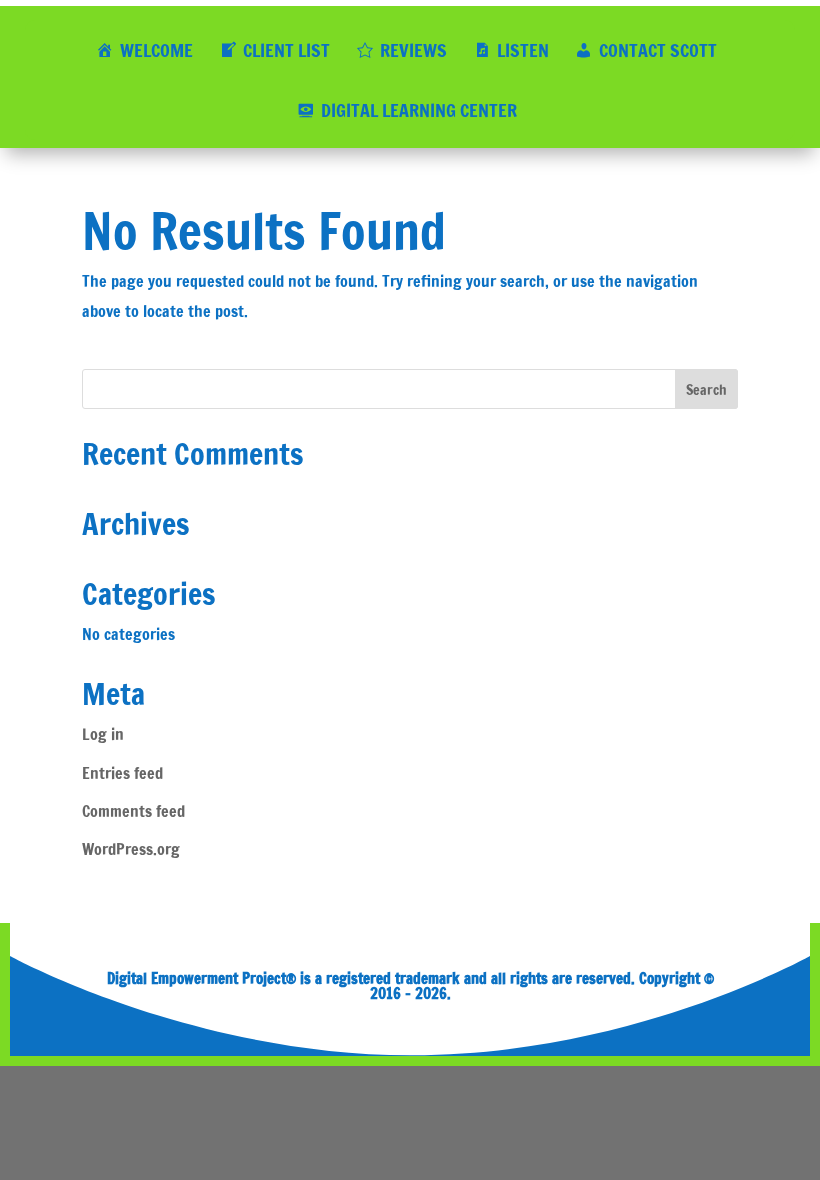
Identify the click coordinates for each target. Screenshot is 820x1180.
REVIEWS (413, 50)
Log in (103, 734)
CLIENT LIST (286, 50)
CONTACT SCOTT (658, 50)
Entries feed (122, 773)
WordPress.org (131, 849)
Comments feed (133, 811)
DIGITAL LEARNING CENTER (419, 110)
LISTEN (523, 50)
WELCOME (156, 50)
